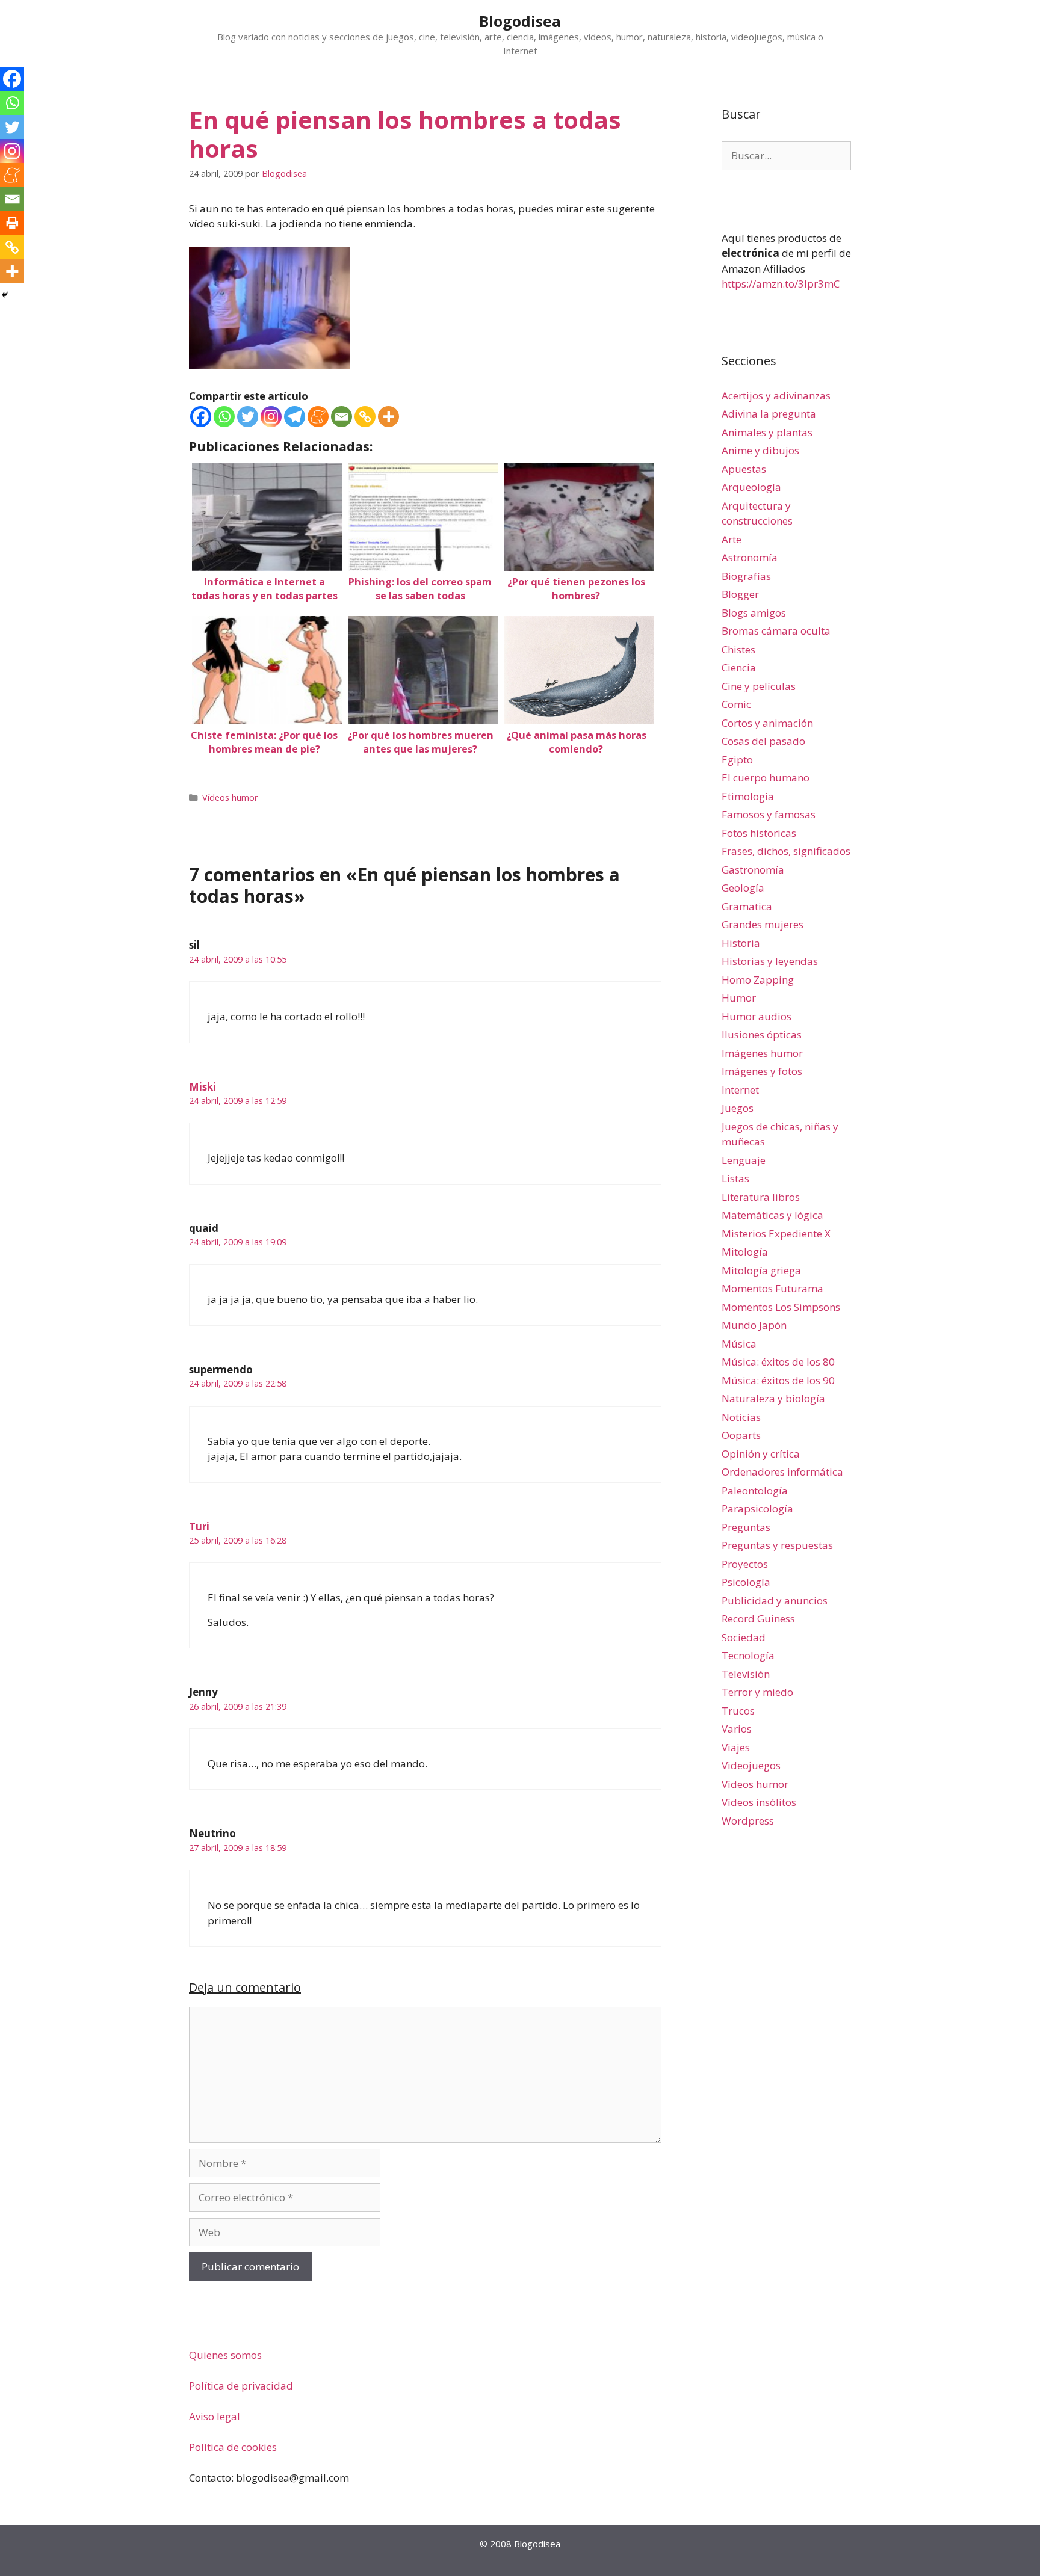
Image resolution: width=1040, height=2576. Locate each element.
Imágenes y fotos (762, 1071)
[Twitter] (248, 417)
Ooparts (741, 1435)
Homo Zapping (758, 980)
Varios (737, 1729)
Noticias (741, 1417)
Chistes (738, 649)
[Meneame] (318, 417)
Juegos (738, 1108)
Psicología (746, 1582)
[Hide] (5, 295)
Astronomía (750, 557)
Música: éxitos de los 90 (778, 1380)
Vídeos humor (230, 797)
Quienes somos (225, 2355)
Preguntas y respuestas (777, 1545)
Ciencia (739, 667)
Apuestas (744, 469)
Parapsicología (757, 1508)
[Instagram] (271, 417)
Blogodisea (520, 21)
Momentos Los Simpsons (781, 1307)
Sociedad (744, 1637)
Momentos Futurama (772, 1288)
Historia (741, 943)
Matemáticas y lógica (772, 1215)
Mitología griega (761, 1270)
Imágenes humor (762, 1053)
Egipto (737, 760)
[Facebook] (201, 417)
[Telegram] (295, 417)
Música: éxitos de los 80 (778, 1362)
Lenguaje (744, 1160)
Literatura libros (761, 1197)
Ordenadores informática (782, 1472)
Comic (736, 704)
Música (739, 1344)
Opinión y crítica (761, 1454)
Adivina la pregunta (769, 414)
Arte (732, 539)
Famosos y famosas (769, 814)
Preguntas (746, 1527)
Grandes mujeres (763, 924)
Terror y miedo (757, 1692)
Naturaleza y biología (773, 1398)
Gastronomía (753, 870)
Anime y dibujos (760, 450)
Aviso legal (215, 2416)
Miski (203, 1087)
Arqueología (751, 487)
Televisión (746, 1674)
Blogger (740, 594)
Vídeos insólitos (759, 1802)
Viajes (736, 1747)
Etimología (748, 796)
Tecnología (748, 1655)
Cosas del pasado (763, 741)
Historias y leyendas (770, 961)
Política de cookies (233, 2447)
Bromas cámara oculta (776, 631)
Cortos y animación (767, 723)
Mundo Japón (754, 1325)
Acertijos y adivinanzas (776, 396)
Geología (743, 888)
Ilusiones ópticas (762, 1034)
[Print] (12, 223)
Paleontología (755, 1490)
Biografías (746, 576)
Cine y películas (759, 686)
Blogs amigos (754, 613)
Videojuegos (751, 1765)
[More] (388, 417)
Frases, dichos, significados (786, 851)
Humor (739, 998)
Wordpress (748, 1821)
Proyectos (745, 1564)
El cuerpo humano (766, 778)
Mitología (745, 1252)
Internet (740, 1090)
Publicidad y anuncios (775, 1601)
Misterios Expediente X (776, 1234)
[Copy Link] (365, 417)
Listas (735, 1178)
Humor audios (757, 1016)
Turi (199, 1527)
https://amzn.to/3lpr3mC (781, 284)
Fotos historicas (759, 833)
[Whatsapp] (224, 417)
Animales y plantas (767, 432)
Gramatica (747, 906)
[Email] (342, 417)
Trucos (738, 1711)
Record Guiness (758, 1619)
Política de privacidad (241, 2386)
